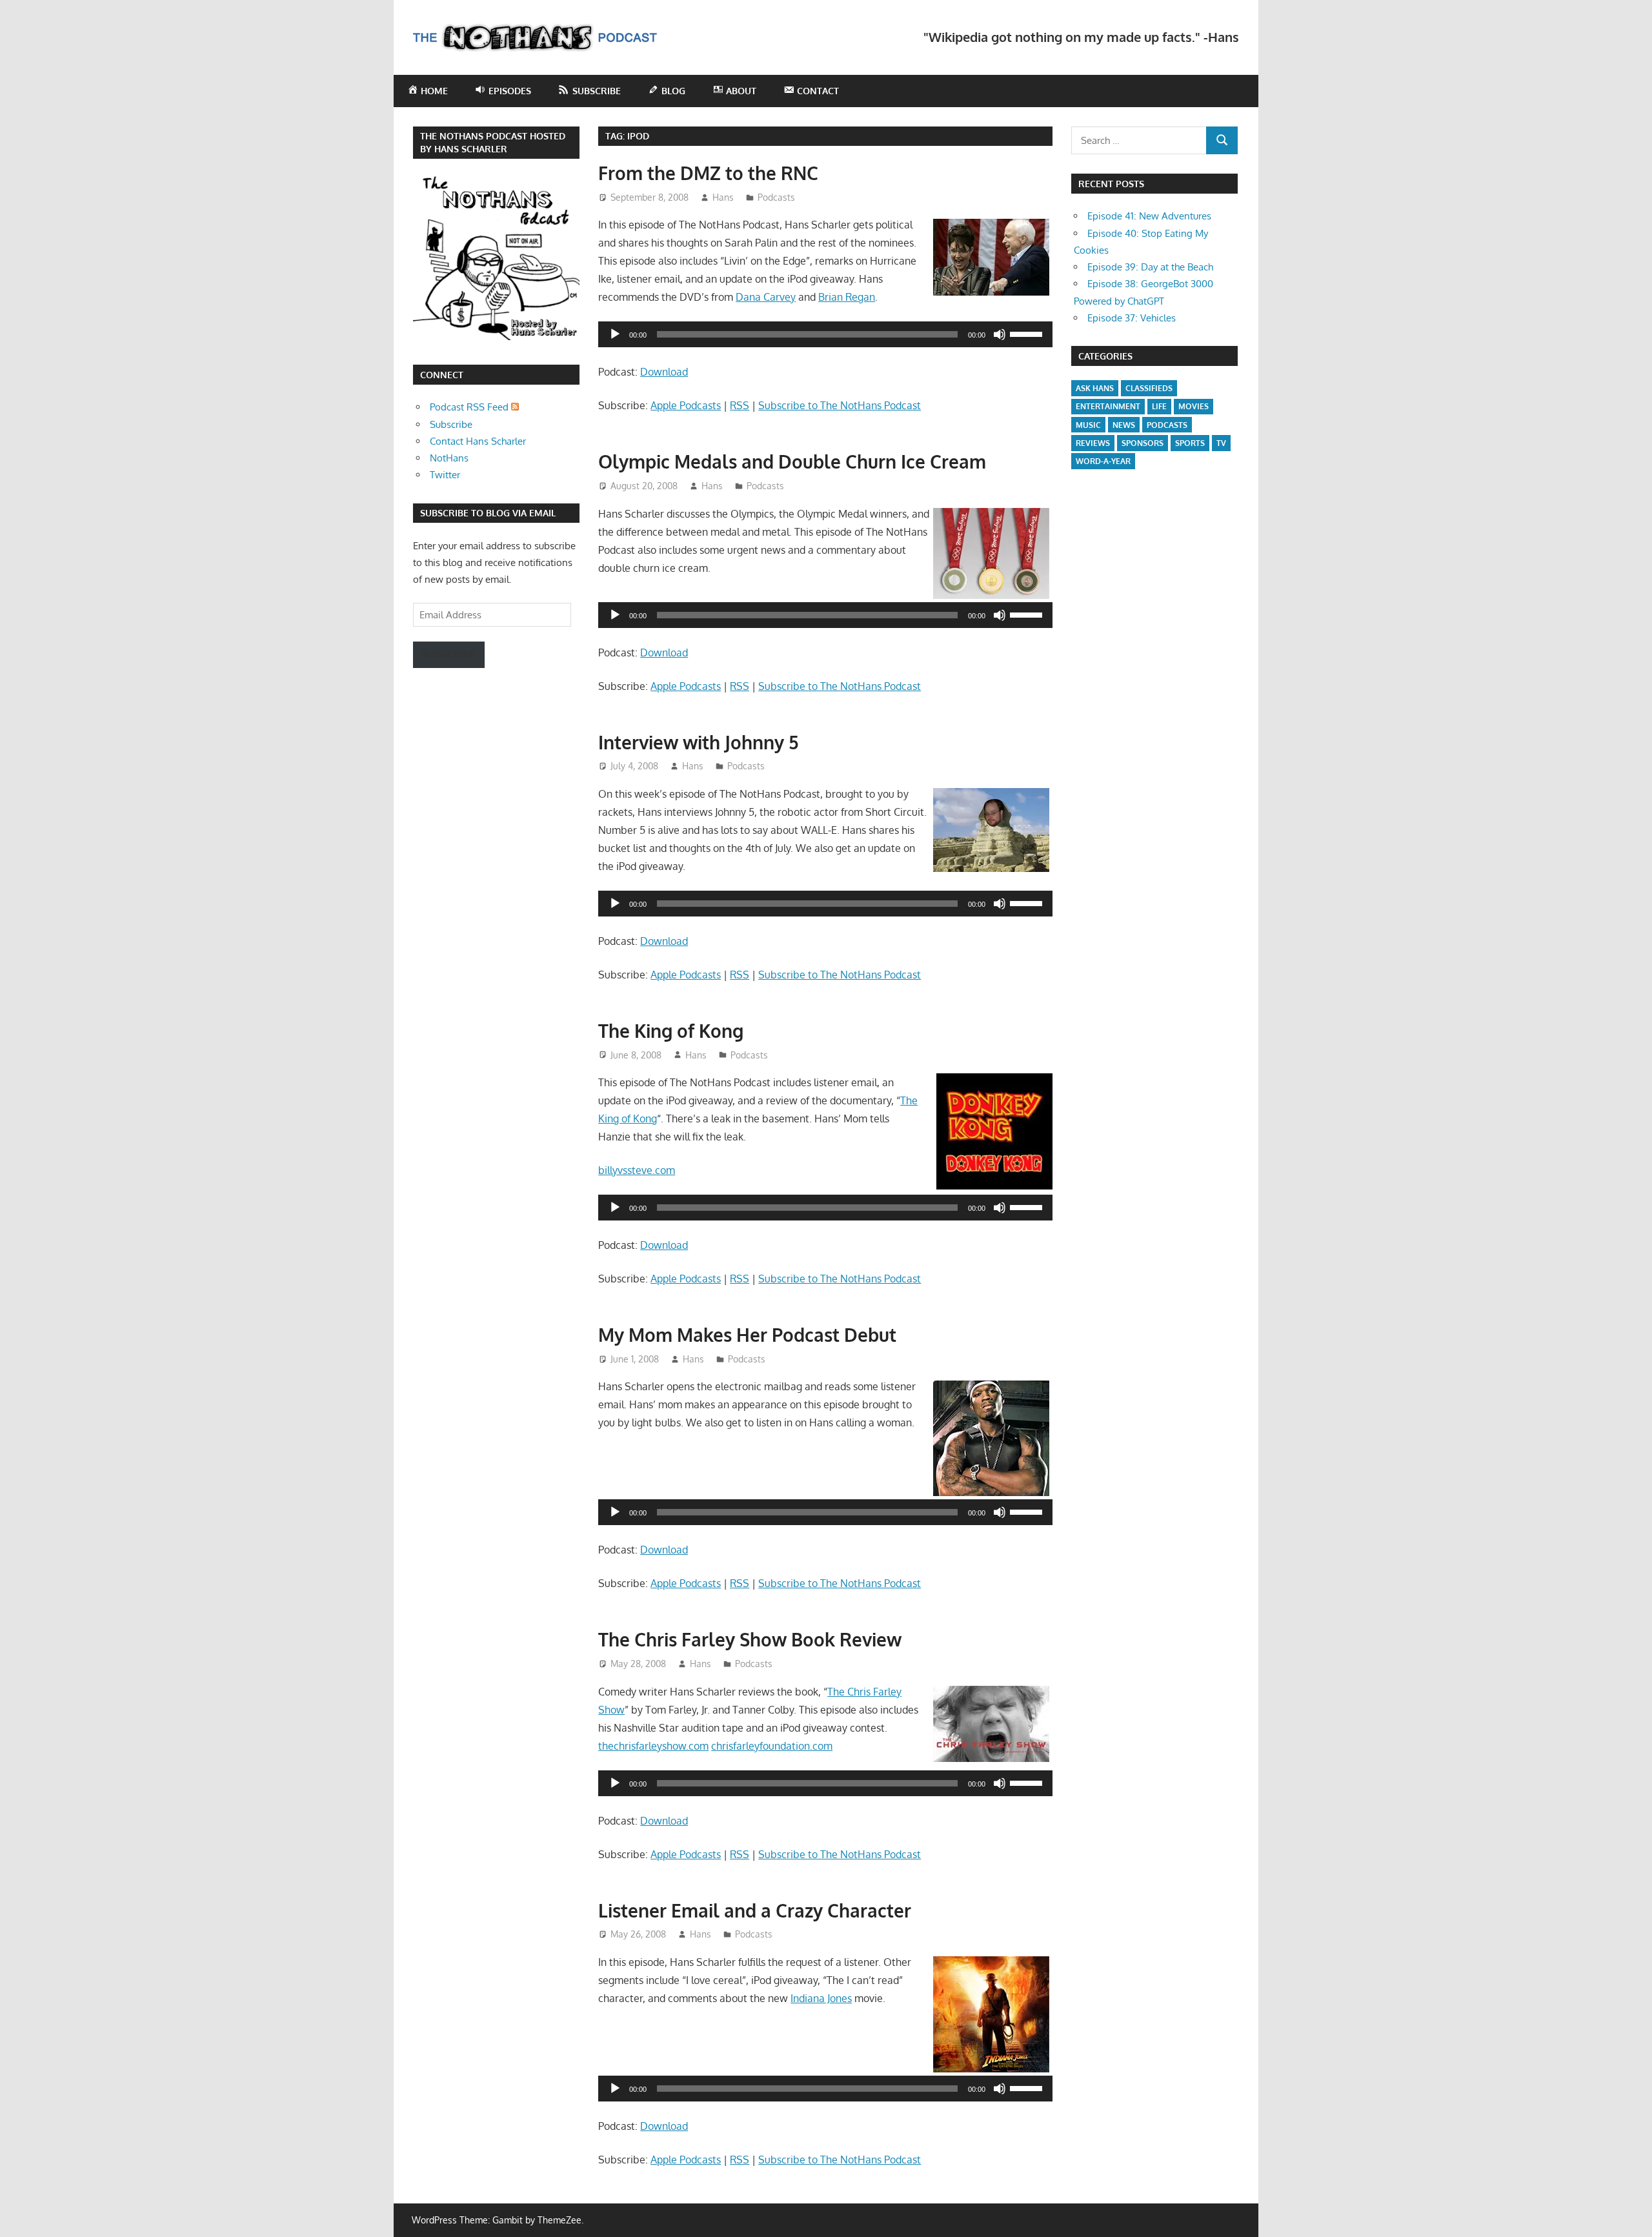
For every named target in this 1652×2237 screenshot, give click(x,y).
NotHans (449, 458)
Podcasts (776, 197)
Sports (1190, 443)
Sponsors (1143, 443)
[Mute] (1000, 334)
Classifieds (1149, 388)
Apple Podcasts (686, 405)
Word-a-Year (1103, 461)
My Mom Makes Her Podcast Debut (747, 1335)
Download (664, 372)
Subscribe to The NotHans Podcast (840, 405)
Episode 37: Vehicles (1132, 318)
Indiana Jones (821, 1998)
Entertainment (1108, 406)
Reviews (1093, 443)
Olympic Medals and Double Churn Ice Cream (792, 461)
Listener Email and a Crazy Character (755, 1910)
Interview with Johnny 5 (699, 742)
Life (1159, 406)
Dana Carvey (766, 297)
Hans (723, 197)
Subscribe (451, 424)
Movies (1194, 406)
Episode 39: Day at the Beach (1150, 267)
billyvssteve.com (637, 1170)
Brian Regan (847, 297)
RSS (740, 405)
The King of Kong (671, 1031)
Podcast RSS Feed (470, 407)
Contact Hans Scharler (478, 441)
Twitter (445, 475)
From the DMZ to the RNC (708, 173)
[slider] (1028, 333)
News (1124, 425)
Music (1088, 425)
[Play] (615, 334)
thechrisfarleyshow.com (653, 1746)
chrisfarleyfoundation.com (772, 1746)
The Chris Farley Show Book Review (750, 1639)
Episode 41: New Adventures (1149, 216)
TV (1221, 443)
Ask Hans (1095, 388)
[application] (825, 334)
